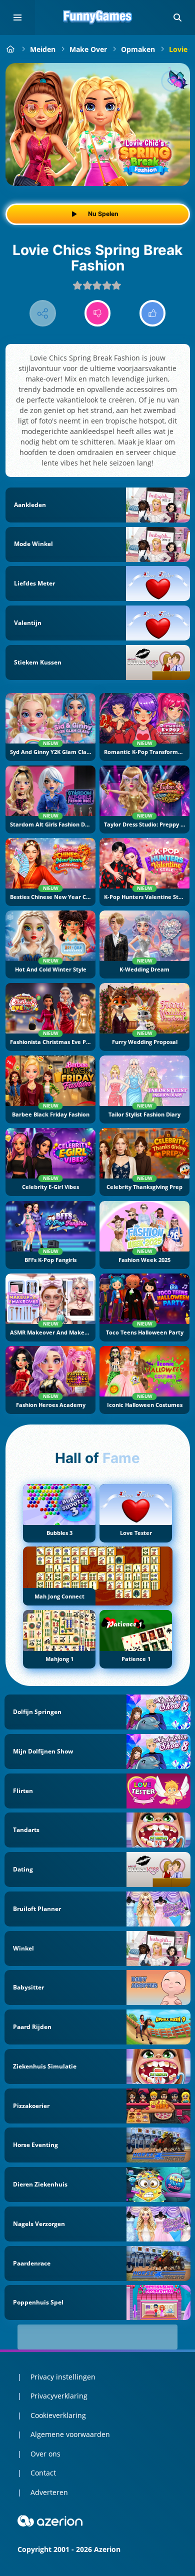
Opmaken (138, 49)
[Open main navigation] (17, 17)
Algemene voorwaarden (70, 2434)
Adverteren (49, 2492)
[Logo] (97, 17)
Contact (43, 2473)
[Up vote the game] (153, 313)
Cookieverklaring (58, 2415)
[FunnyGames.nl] (11, 49)
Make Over (88, 49)
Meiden (43, 49)
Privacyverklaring (59, 2396)
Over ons (45, 2454)
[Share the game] (43, 313)
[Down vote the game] (98, 313)
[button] (177, 17)
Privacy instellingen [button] (63, 2377)
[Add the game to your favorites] (172, 81)
